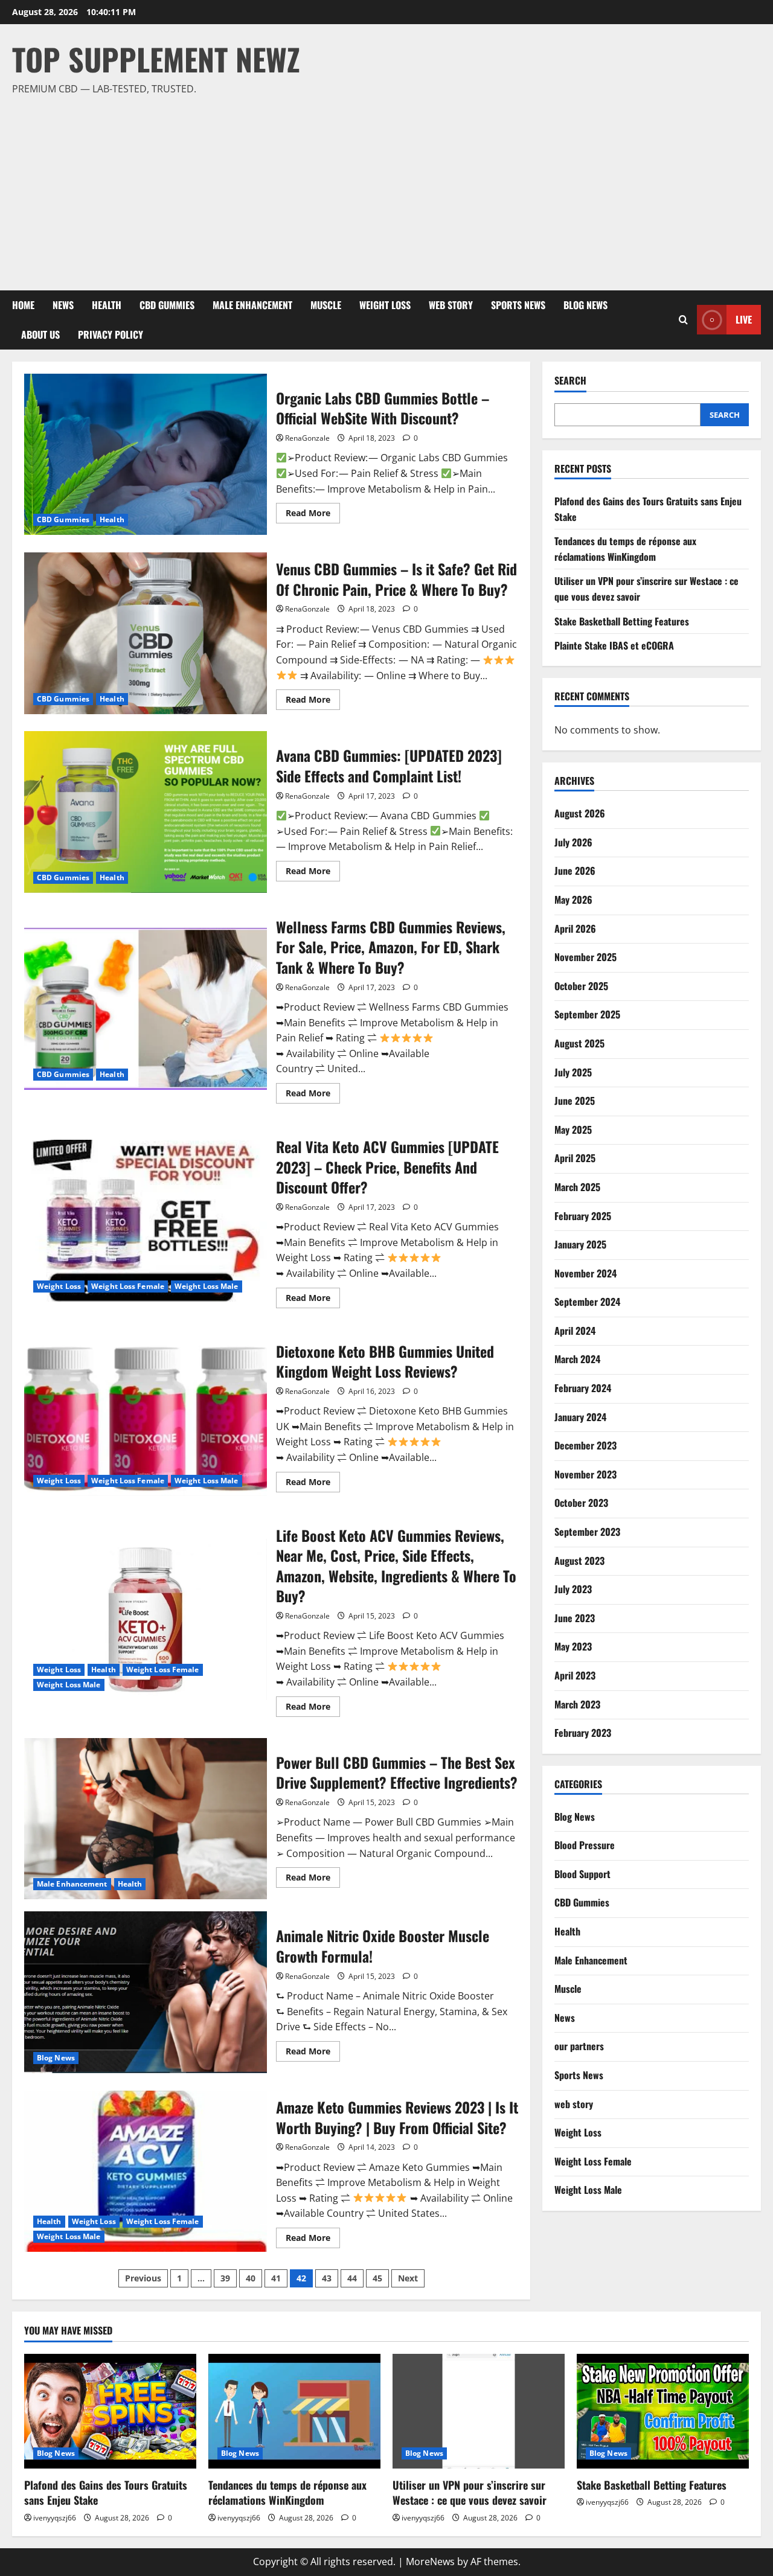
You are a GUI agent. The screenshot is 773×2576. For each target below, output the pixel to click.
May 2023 (573, 1646)
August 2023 (579, 1560)
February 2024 (583, 1388)
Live (744, 319)
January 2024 (580, 1416)
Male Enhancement (252, 305)
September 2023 (587, 1532)
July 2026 (573, 842)
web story (451, 305)
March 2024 (577, 1359)
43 (327, 2278)
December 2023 (585, 1445)
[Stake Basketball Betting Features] (663, 2411)
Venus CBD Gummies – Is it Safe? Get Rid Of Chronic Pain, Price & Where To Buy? (146, 633)
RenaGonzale (307, 438)
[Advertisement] (383, 188)
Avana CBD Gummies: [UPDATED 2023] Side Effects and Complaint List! (146, 812)
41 (276, 2278)
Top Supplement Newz (156, 59)
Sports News (518, 305)
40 (251, 2278)
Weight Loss (385, 305)
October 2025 (581, 985)
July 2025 (573, 1072)
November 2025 (585, 957)
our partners (579, 2046)
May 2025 (573, 1129)
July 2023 (573, 1589)
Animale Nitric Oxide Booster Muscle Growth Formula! (146, 1992)
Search (570, 381)
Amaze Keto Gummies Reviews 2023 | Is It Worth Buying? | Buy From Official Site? (146, 2172)
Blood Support (582, 1874)
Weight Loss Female (128, 1286)
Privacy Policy (111, 334)
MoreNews (430, 2562)
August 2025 (579, 1043)
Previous (143, 2278)
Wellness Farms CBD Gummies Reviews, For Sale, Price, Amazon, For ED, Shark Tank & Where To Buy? (146, 1009)
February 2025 (583, 1215)
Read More (313, 515)
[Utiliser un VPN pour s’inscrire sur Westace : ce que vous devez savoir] (479, 2411)
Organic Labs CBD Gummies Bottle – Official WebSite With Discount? (146, 455)
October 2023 (581, 1503)
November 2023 (585, 1474)
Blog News (585, 305)
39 (225, 2278)
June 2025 (575, 1101)
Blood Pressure (585, 1845)
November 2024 (585, 1273)
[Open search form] (683, 320)
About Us (40, 334)
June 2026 (575, 871)
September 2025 (587, 1014)
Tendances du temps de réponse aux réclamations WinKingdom (625, 549)
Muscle (326, 305)
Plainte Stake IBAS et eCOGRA (614, 645)
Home (23, 305)
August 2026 (580, 813)
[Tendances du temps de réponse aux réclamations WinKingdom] (294, 2411)
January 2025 (580, 1244)
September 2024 (587, 1302)
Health (107, 305)
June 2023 (575, 1618)
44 (352, 2278)
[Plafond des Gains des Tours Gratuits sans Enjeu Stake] (110, 2411)
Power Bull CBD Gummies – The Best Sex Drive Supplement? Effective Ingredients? (146, 1819)
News (63, 305)
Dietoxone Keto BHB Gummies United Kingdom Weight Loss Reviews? (146, 1415)
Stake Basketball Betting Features (622, 621)
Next (408, 2278)
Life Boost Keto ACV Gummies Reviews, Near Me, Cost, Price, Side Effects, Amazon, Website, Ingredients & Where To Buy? (146, 1620)
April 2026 (575, 928)
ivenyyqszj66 (55, 2518)
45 (377, 2278)
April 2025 (575, 1158)
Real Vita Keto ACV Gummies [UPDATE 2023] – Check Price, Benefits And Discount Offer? (146, 1221)
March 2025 (577, 1187)
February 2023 (583, 1733)
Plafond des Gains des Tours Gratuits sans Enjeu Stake (106, 2492)
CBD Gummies (167, 305)
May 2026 (573, 900)
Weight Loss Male (207, 1286)
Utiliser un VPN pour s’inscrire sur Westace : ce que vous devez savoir (470, 2492)
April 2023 (575, 1675)
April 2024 (575, 1331)
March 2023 (577, 1704)
